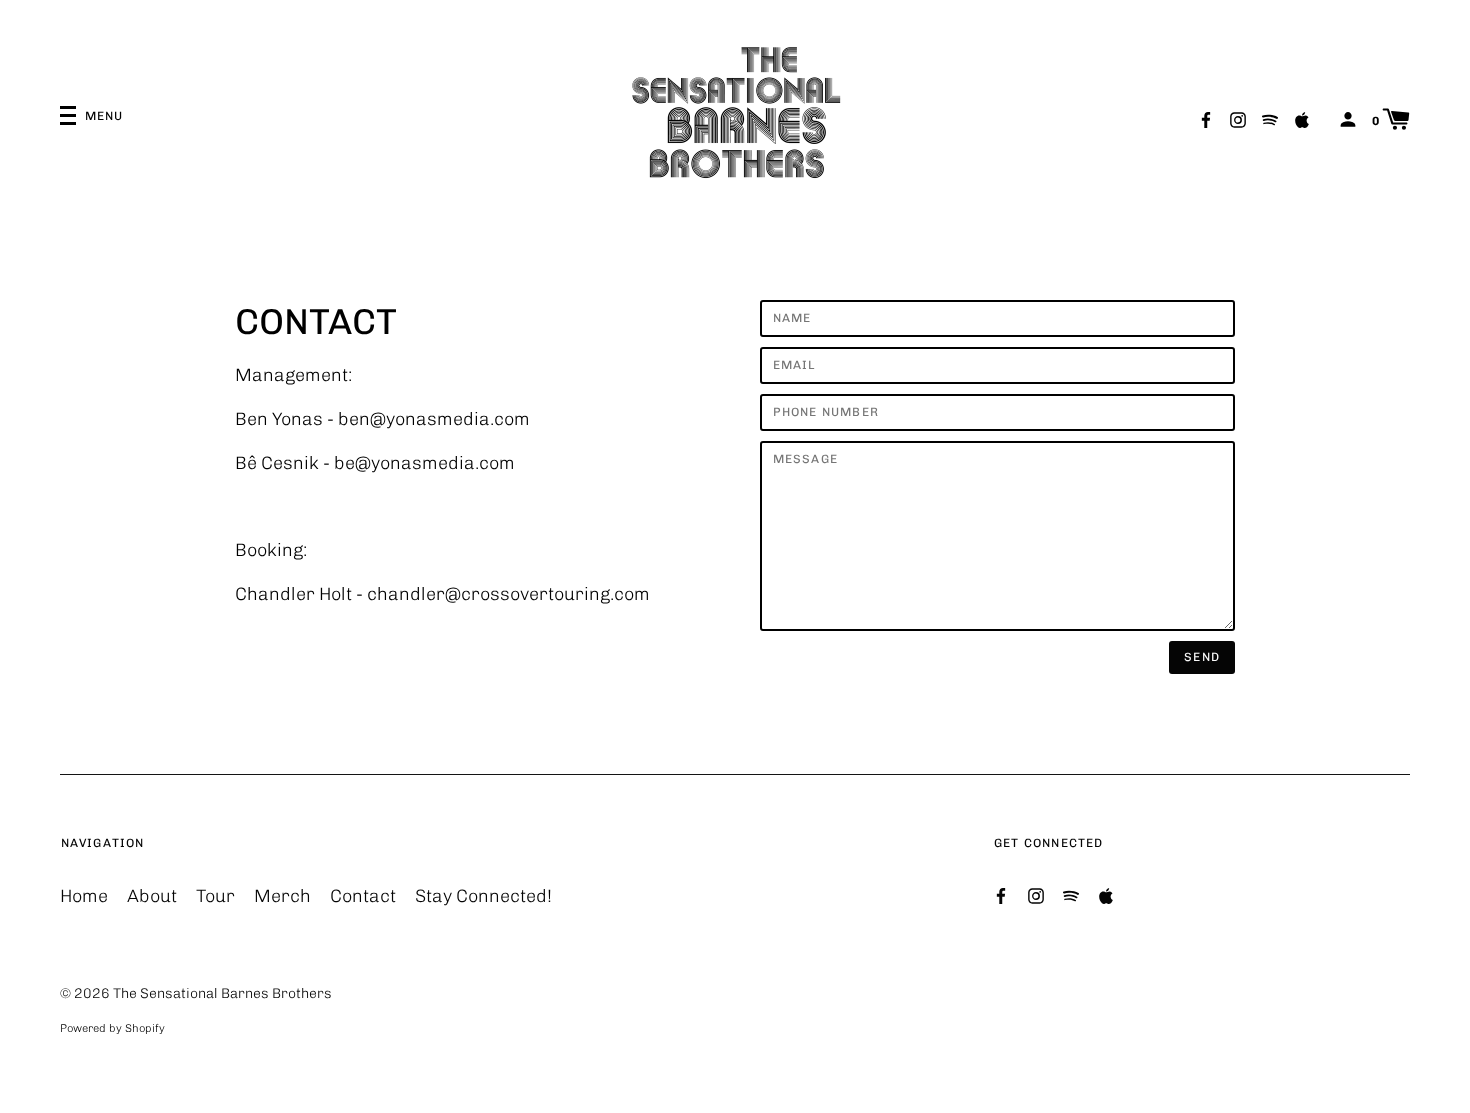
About (152, 895)
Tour (215, 895)
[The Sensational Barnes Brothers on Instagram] (1238, 118)
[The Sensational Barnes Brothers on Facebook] (1206, 118)
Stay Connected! (483, 895)
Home (84, 895)
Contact (363, 895)
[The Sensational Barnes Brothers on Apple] (1302, 118)
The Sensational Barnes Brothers (222, 993)
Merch (282, 895)
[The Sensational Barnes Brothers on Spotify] (1270, 118)
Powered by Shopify (112, 1028)
